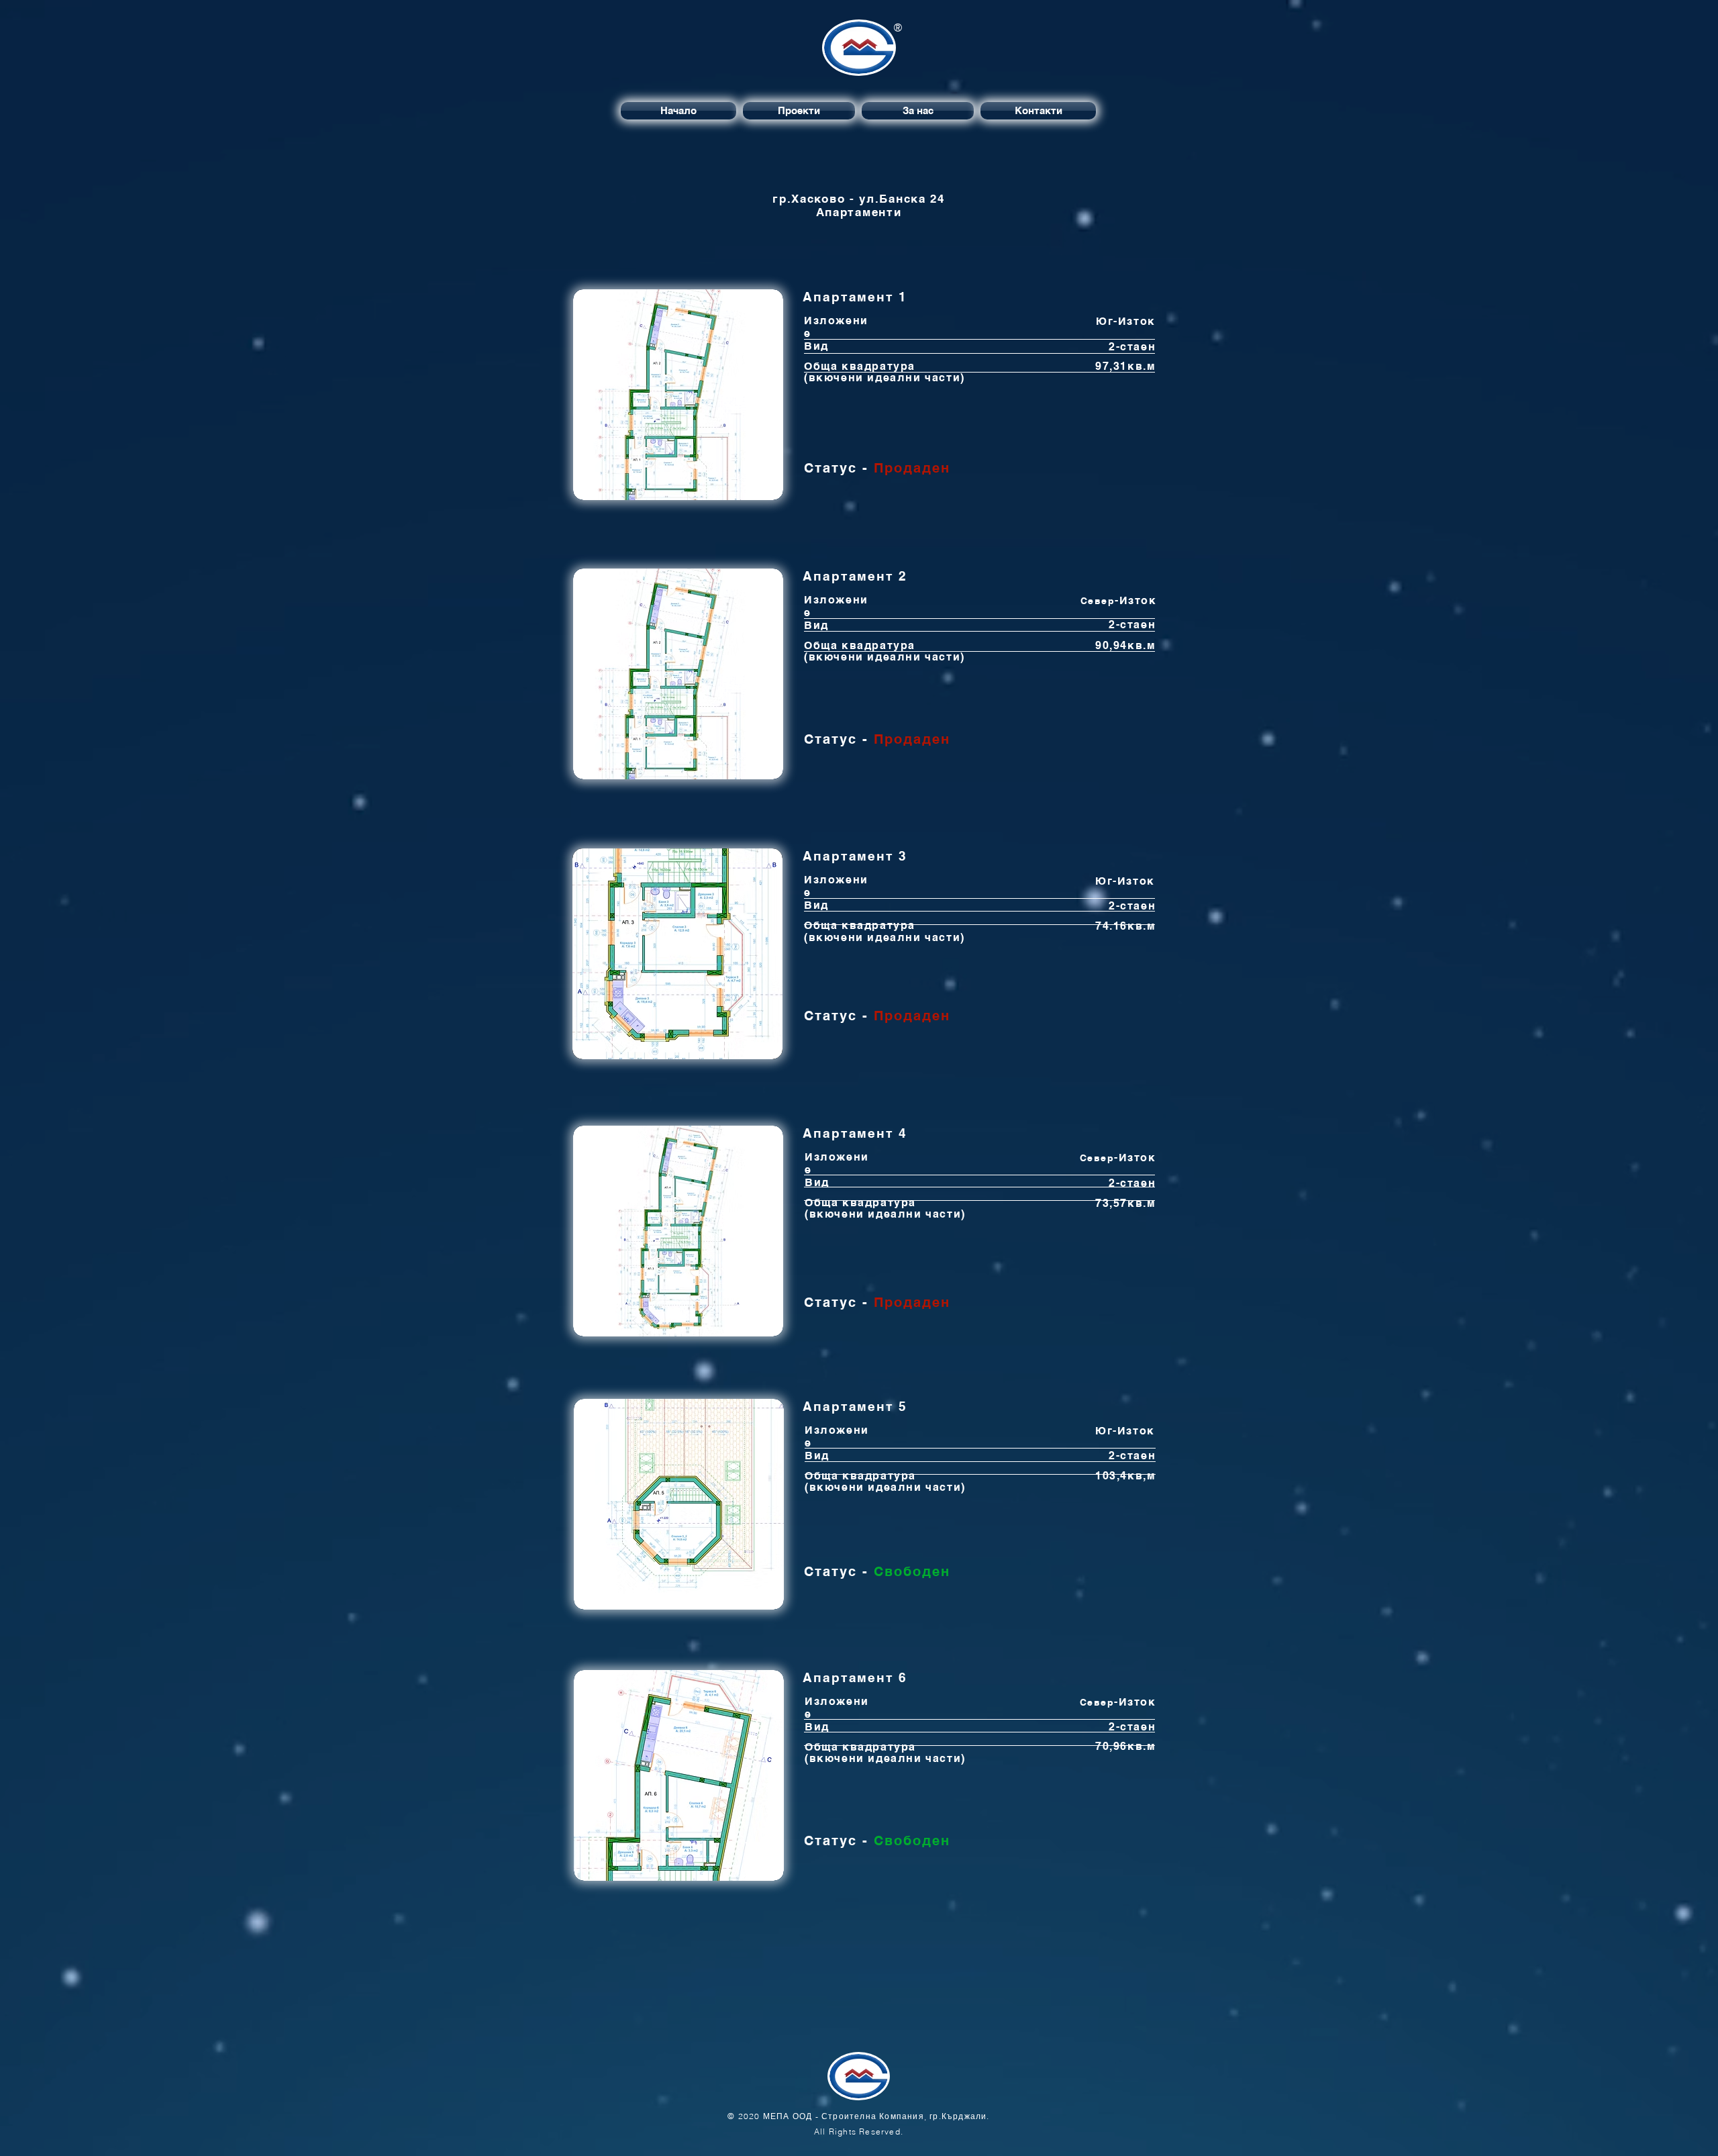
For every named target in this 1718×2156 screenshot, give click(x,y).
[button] (678, 395)
